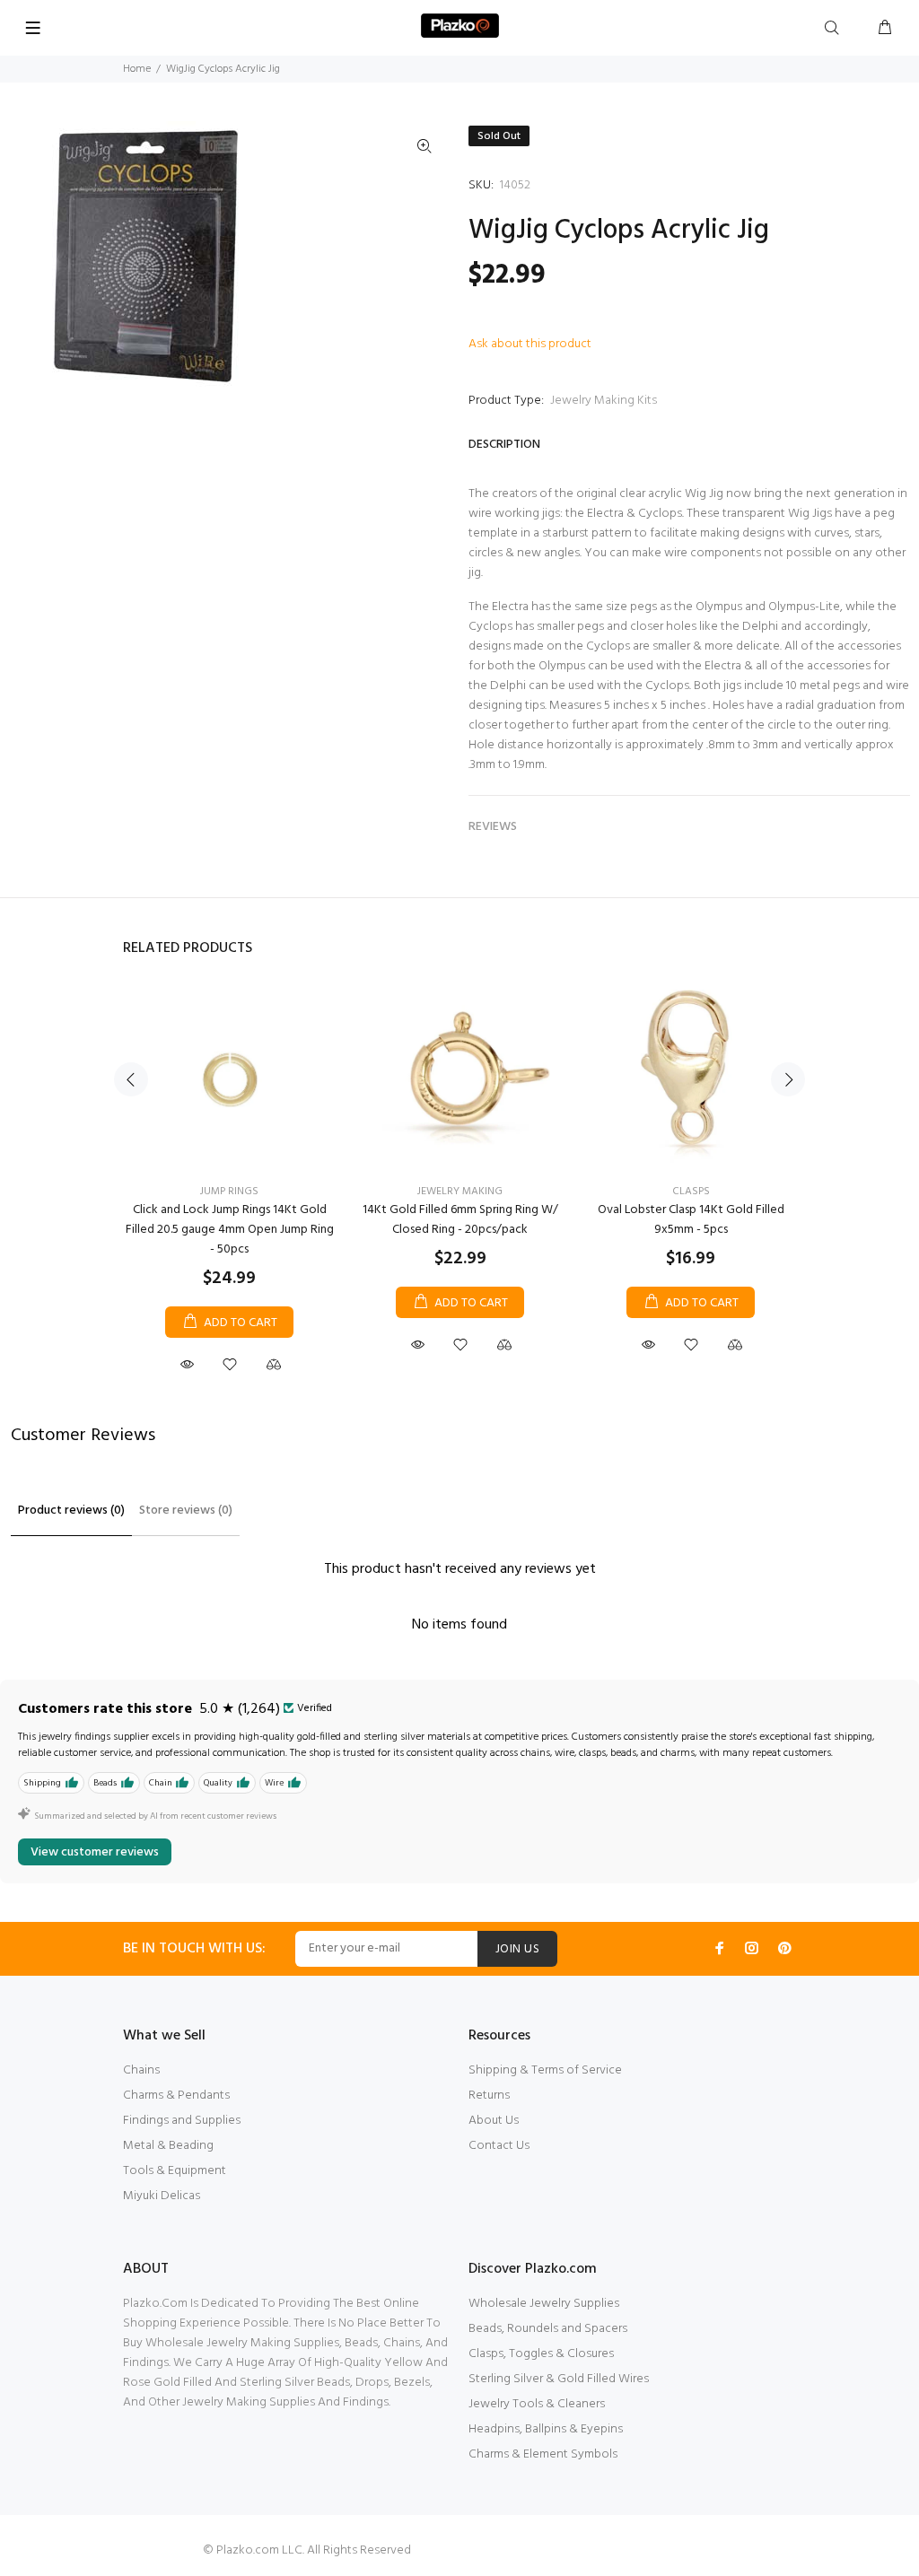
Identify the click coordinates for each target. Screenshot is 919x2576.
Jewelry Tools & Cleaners (537, 2404)
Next (788, 1079)
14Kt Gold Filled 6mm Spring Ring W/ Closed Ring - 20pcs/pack (460, 1220)
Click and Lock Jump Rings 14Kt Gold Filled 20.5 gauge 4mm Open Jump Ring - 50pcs (230, 1230)
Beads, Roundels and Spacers (548, 2329)
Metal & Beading (168, 2146)
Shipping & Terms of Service (545, 2070)
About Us (494, 2121)
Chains (141, 2070)
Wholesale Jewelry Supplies (544, 2304)
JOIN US (517, 1949)
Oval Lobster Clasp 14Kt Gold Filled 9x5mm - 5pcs (691, 1220)
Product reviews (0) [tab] (71, 1511)
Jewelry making (460, 1192)
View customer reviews (95, 1852)
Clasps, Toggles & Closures (541, 2354)
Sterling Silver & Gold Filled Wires (559, 2379)
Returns (489, 2096)
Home (137, 69)
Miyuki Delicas (162, 2196)
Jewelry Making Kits (604, 401)
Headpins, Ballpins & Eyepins (546, 2429)
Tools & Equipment (175, 2171)
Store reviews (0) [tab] (186, 1511)
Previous (131, 1079)
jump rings (229, 1192)
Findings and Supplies (182, 2121)
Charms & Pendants (176, 2096)
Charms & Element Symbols (543, 2454)
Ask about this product (530, 344)
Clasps (691, 1192)
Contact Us (499, 2146)
